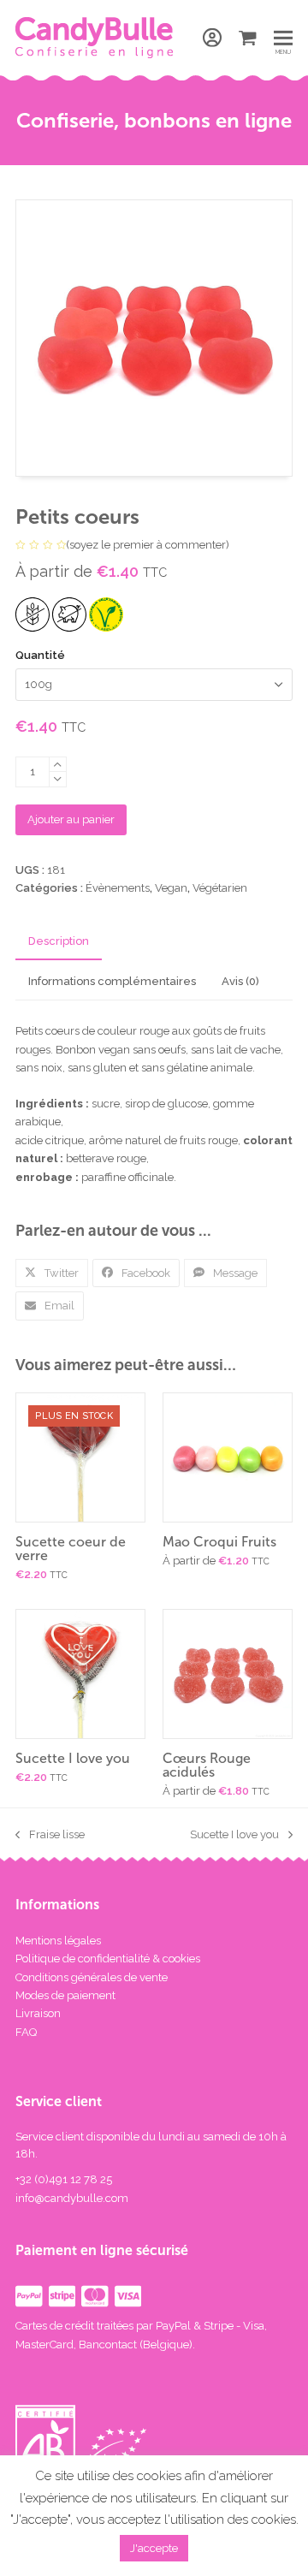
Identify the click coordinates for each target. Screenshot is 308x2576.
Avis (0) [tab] (240, 981)
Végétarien (220, 888)
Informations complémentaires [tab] (112, 981)
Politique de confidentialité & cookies (108, 1959)
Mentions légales (58, 1941)
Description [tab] (59, 941)
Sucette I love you (234, 1836)
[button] (248, 38)
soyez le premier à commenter (148, 545)
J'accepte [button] (154, 2548)
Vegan (171, 888)
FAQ (26, 2032)
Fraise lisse (50, 1836)
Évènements (118, 888)
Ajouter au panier (71, 819)
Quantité (40, 655)
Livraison (38, 2013)
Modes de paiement (65, 1995)
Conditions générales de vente (92, 1977)
